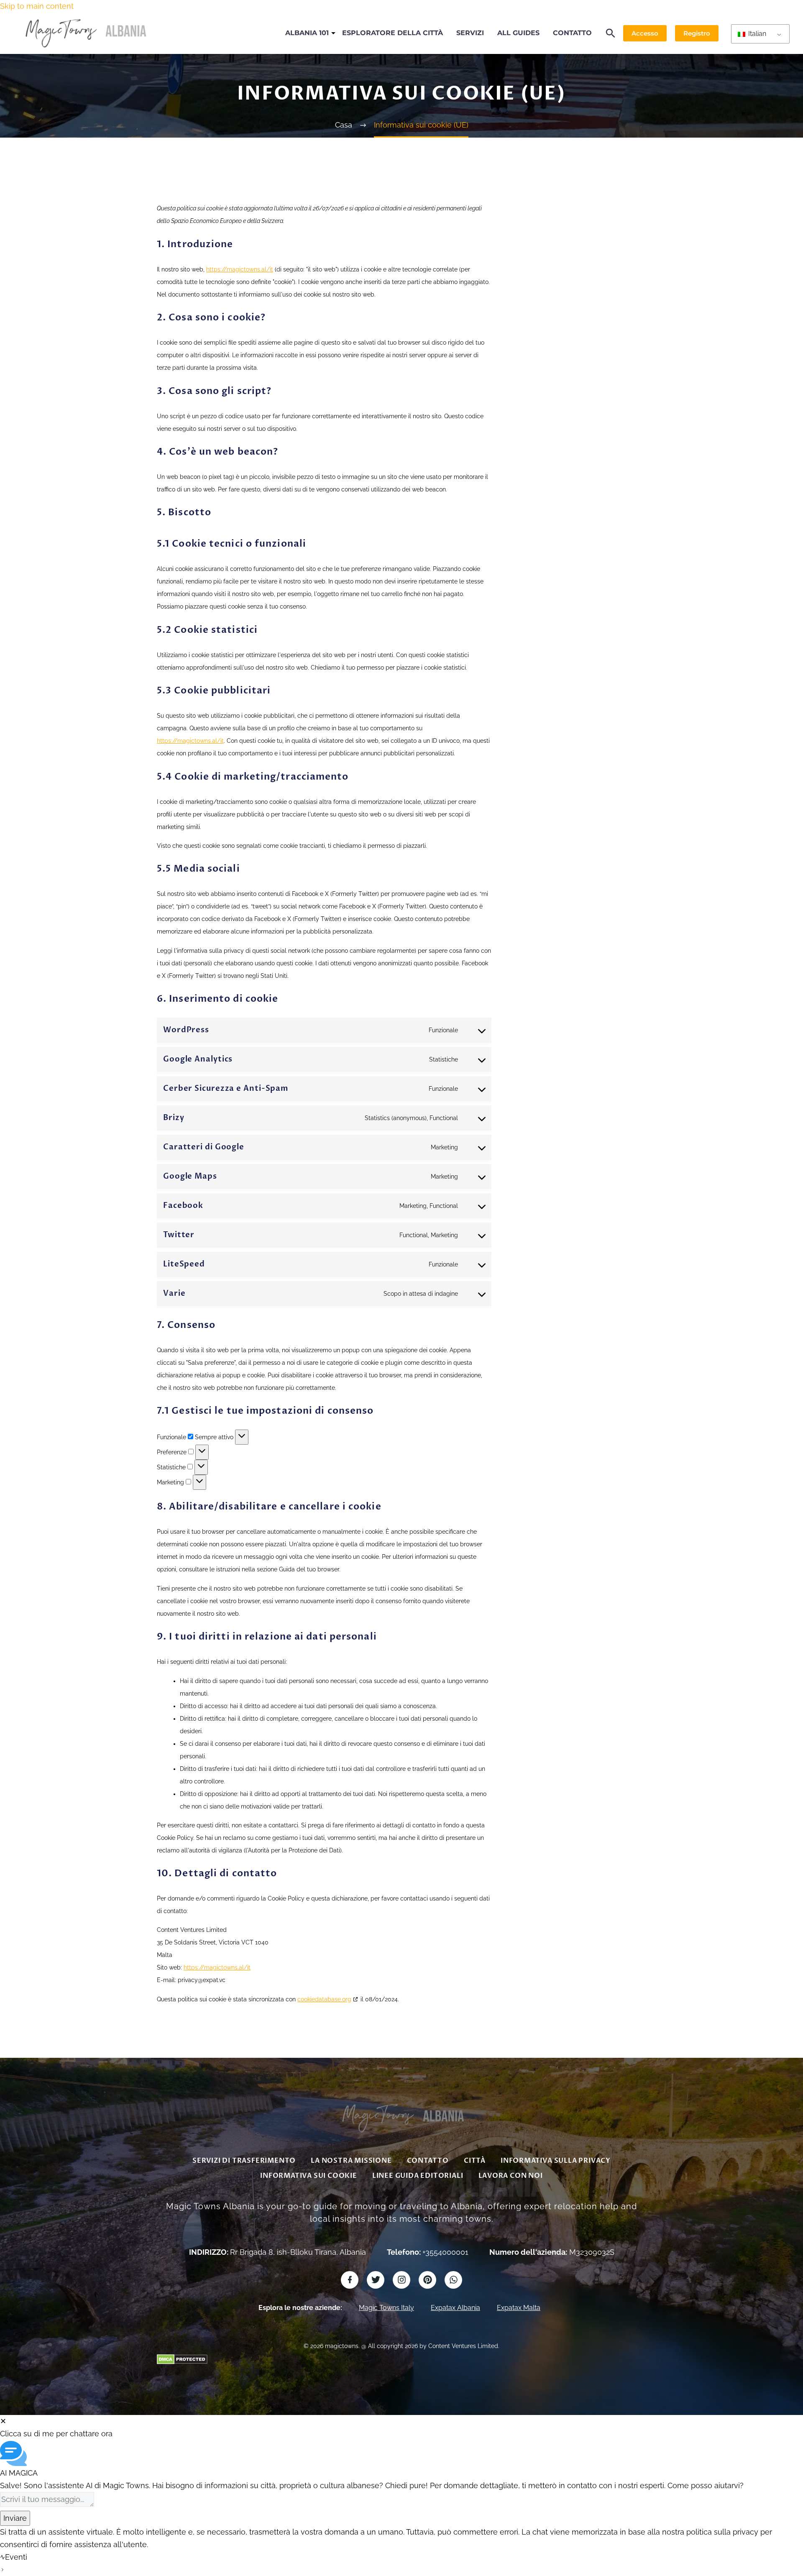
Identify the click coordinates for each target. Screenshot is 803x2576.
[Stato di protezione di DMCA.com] (182, 2358)
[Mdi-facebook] (350, 2280)
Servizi (470, 33)
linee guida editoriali (418, 2176)
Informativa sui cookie (309, 2176)
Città (475, 2161)
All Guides (518, 33)
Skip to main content (37, 6)
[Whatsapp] (453, 2280)
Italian (756, 34)
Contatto (572, 33)
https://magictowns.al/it (240, 269)
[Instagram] (401, 2280)
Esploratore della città (393, 33)
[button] (611, 33)
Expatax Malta (519, 2308)
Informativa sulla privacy (556, 2161)
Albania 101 (307, 33)
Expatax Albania (455, 2308)
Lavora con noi (511, 2176)
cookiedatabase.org (324, 1999)
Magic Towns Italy (386, 2308)
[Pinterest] (427, 2280)
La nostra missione (351, 2161)
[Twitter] (376, 2280)
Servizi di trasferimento (244, 2161)
